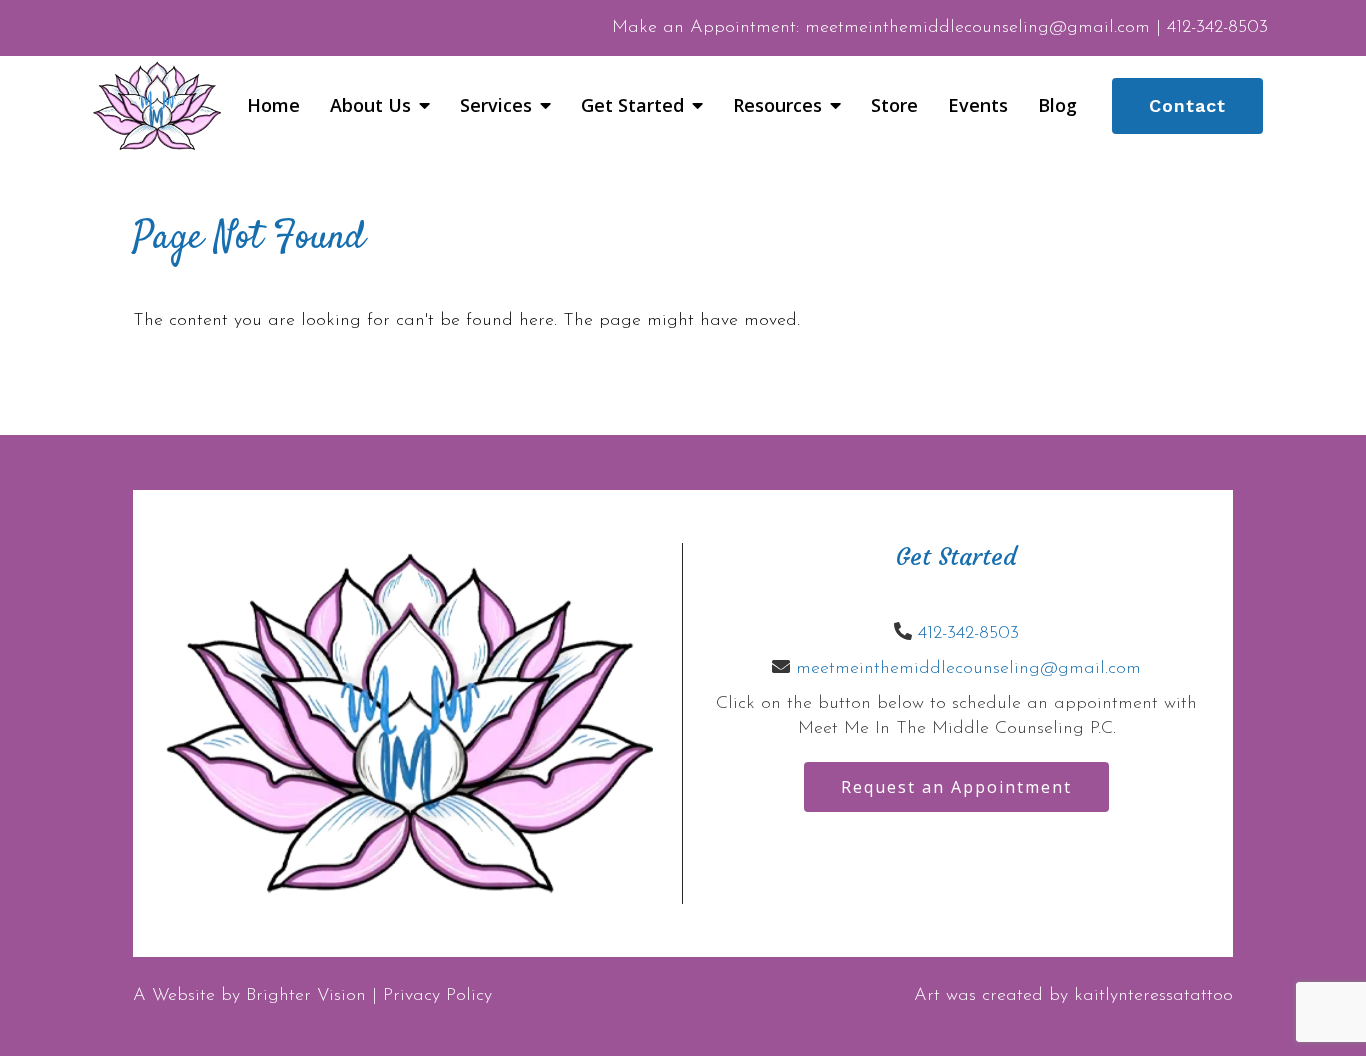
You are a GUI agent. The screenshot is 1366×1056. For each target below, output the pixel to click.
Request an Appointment (956, 787)
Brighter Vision (306, 996)
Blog (1057, 106)
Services (496, 106)
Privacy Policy (437, 996)
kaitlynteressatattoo (1153, 996)
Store (894, 106)
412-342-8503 (968, 634)
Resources (777, 106)
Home (273, 106)
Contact (1187, 105)
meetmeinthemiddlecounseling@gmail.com (968, 669)
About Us (370, 106)
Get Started (632, 106)
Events (978, 106)
